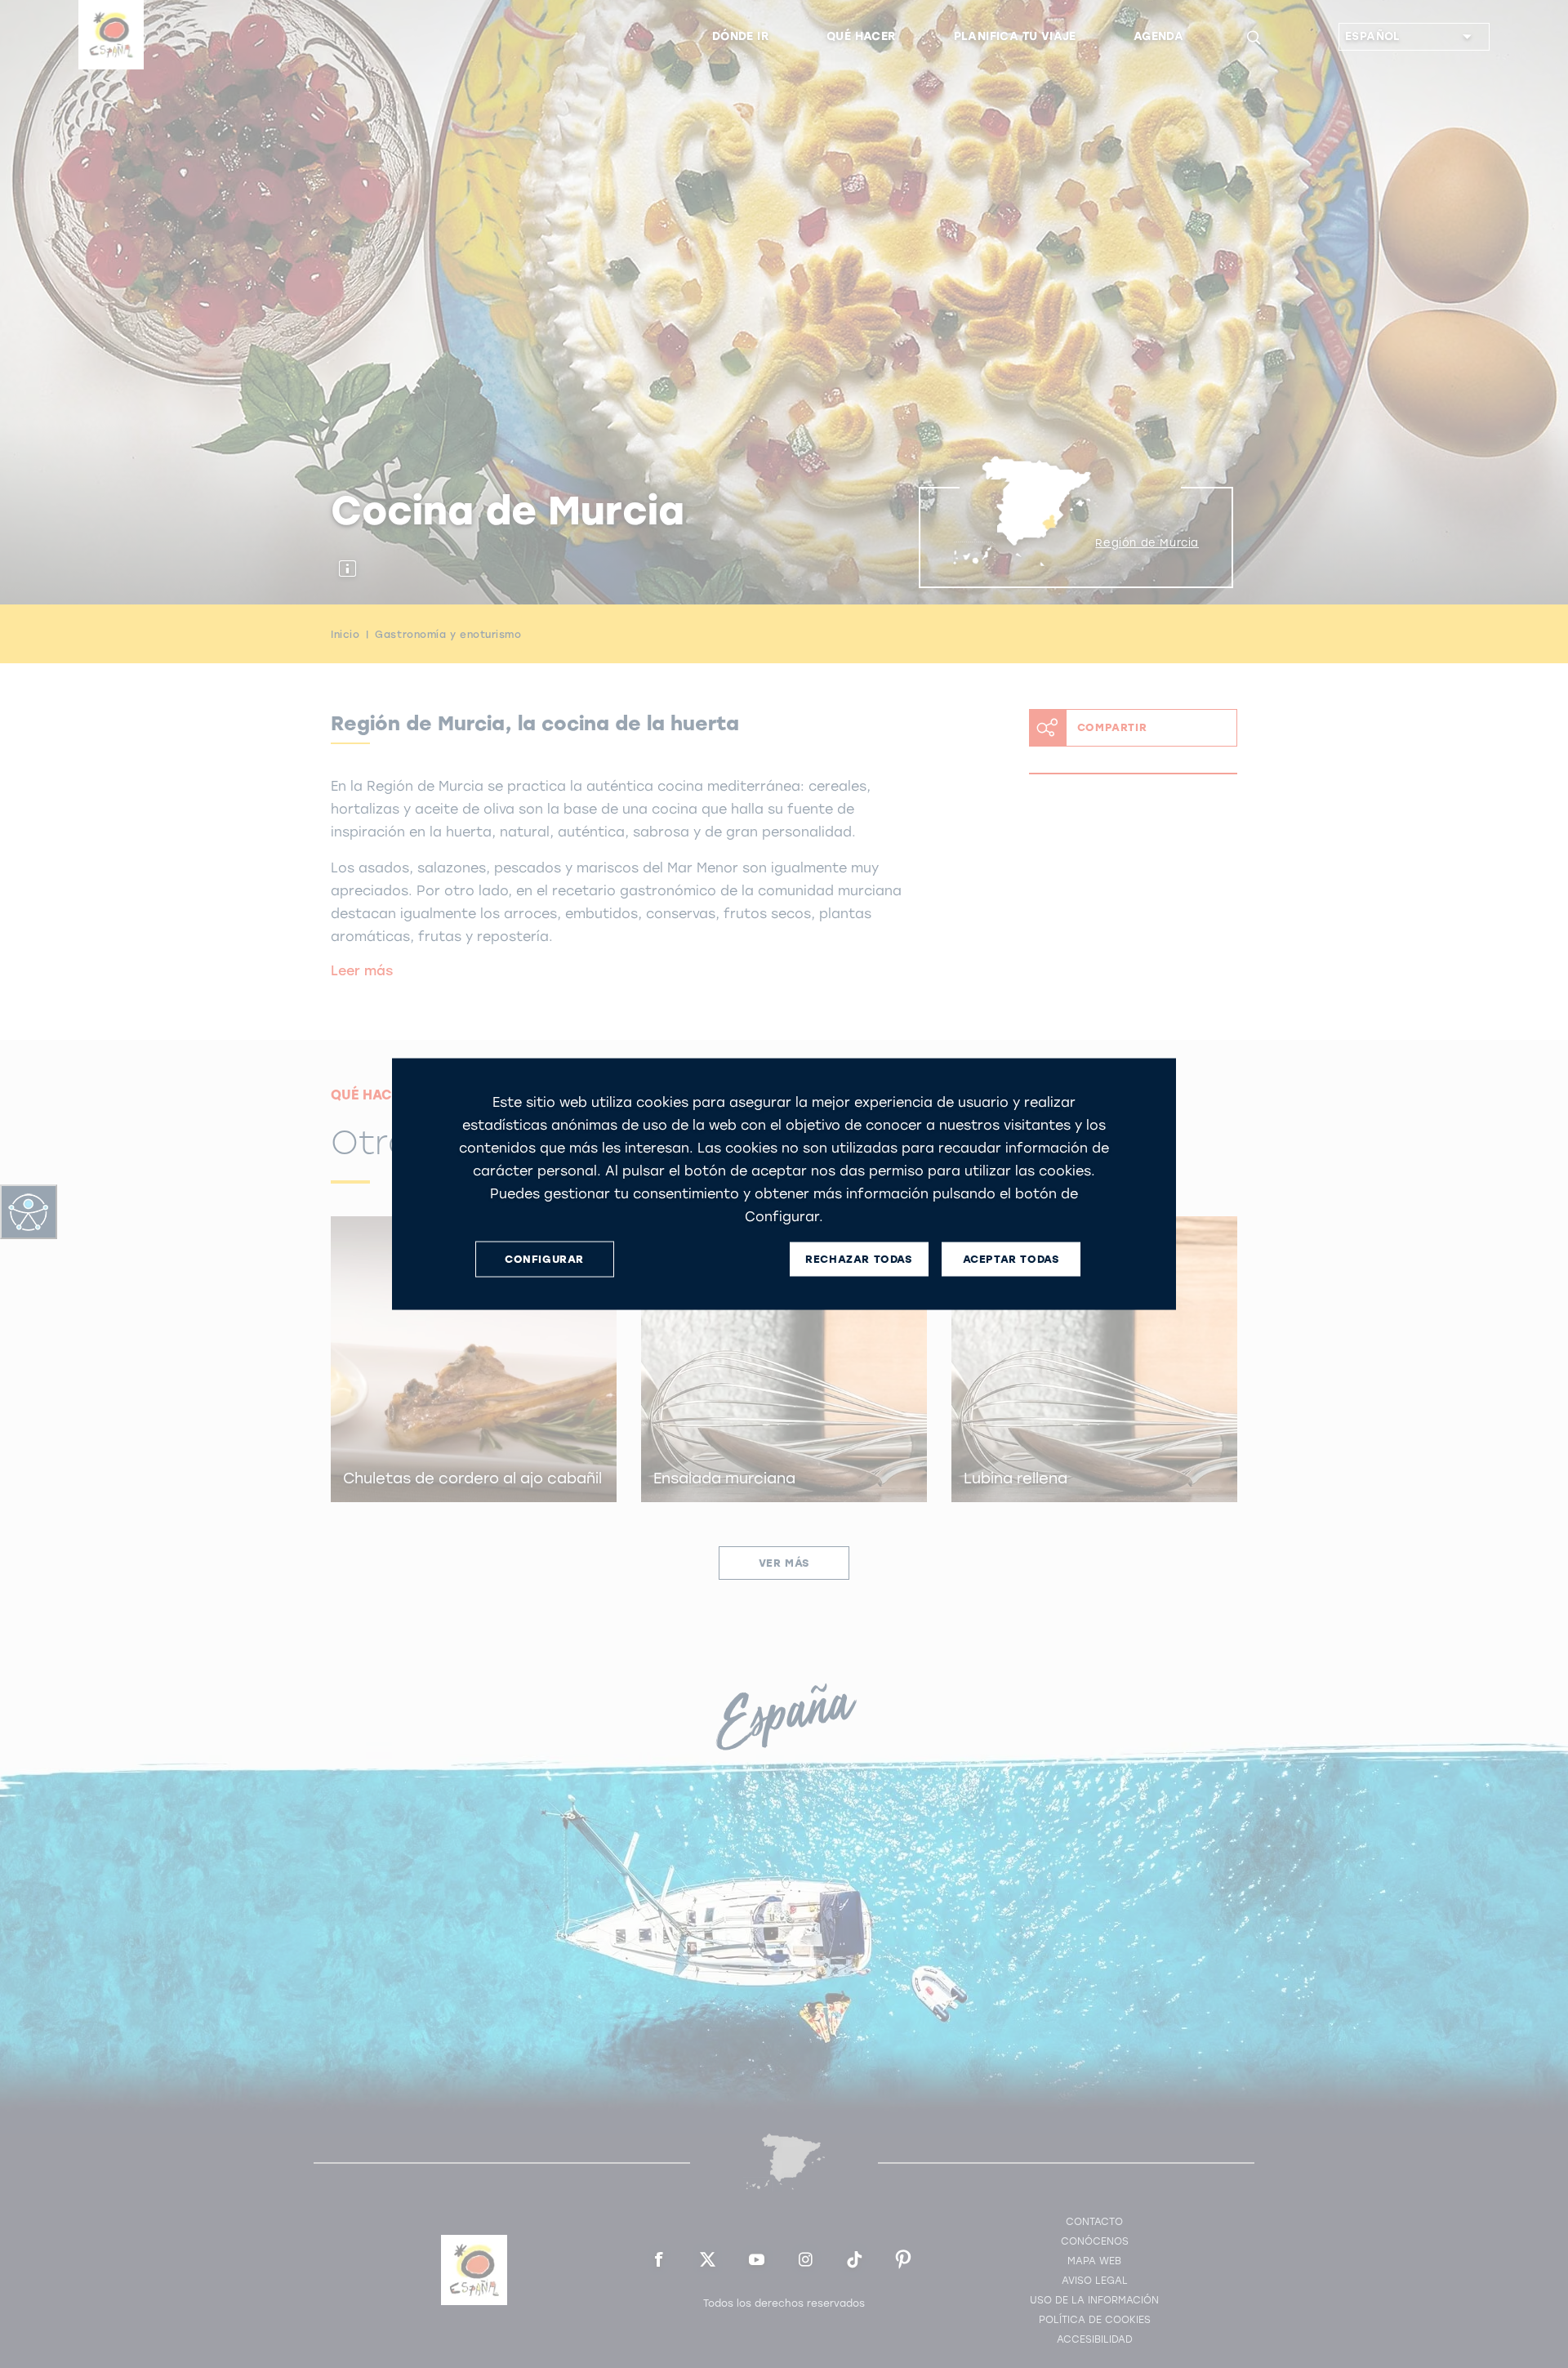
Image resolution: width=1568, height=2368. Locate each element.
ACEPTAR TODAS (1011, 1259)
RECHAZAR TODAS (858, 1259)
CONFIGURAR (544, 1259)
